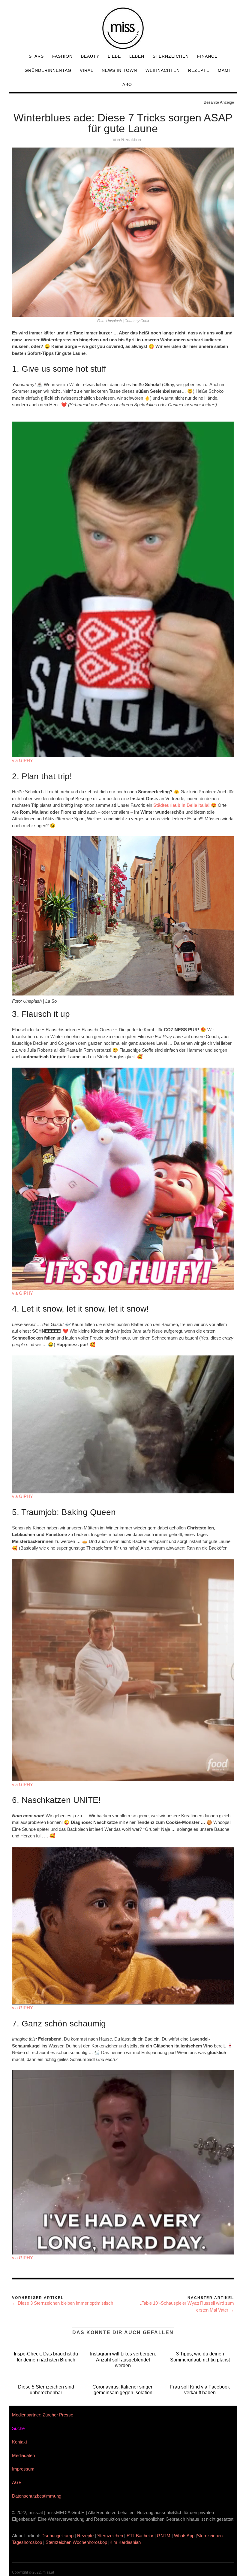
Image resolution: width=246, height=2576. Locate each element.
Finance (207, 56)
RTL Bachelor (140, 2536)
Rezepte (199, 70)
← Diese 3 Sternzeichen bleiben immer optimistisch (63, 2303)
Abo (127, 84)
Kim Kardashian (126, 2542)
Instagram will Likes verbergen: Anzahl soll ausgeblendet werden (123, 2360)
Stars (36, 56)
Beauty (90, 56)
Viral (87, 70)
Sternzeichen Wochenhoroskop (76, 2542)
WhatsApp (184, 2536)
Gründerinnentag (48, 70)
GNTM (164, 2536)
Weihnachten (163, 70)
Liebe (114, 56)
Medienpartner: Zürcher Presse (43, 2415)
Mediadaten (23, 2455)
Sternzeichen (171, 56)
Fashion (62, 56)
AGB (17, 2482)
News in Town (119, 70)
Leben (137, 56)
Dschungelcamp (57, 2536)
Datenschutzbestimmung (37, 2496)
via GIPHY (22, 760)
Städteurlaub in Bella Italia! (181, 805)
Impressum (23, 2469)
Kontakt (19, 2442)
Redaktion (131, 140)
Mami (224, 70)
